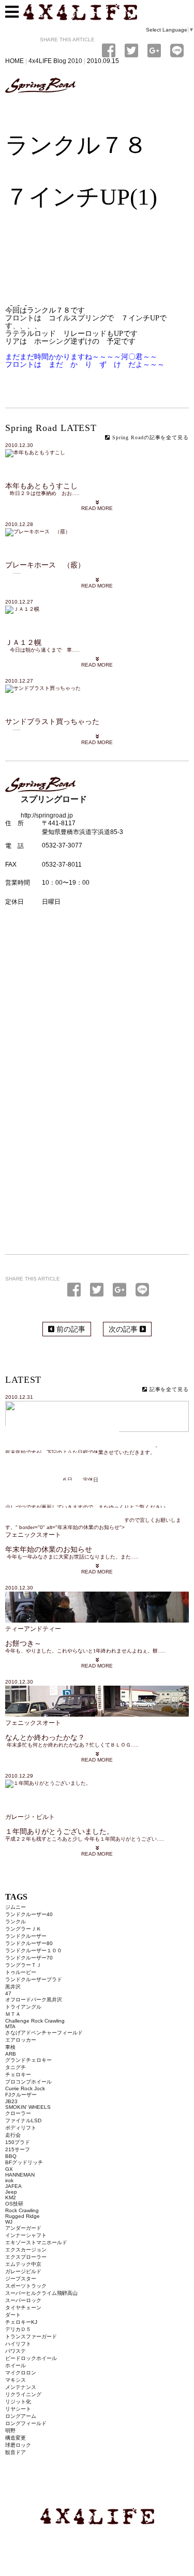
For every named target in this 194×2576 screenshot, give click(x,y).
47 (8, 1993)
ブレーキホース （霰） (45, 565)
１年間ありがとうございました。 (59, 1832)
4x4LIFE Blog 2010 (55, 61)
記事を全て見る (168, 1389)
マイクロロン (21, 2373)
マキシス (16, 2380)
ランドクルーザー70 (29, 1958)
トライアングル (23, 2007)
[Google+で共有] (122, 1290)
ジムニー (16, 1907)
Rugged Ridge (23, 2216)
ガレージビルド (23, 2271)
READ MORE (97, 508)
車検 (10, 2047)
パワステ (16, 2351)
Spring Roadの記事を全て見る (150, 437)
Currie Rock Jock (25, 2088)
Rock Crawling (22, 2210)
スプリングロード (40, 86)
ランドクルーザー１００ (34, 1950)
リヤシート (18, 2409)
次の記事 (124, 1329)
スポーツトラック (26, 2286)
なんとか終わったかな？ (45, 1738)
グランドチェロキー (28, 2060)
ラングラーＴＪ (23, 1965)
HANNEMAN (20, 2175)
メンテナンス (21, 2387)
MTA (10, 2026)
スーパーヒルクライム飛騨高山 (41, 2293)
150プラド (18, 2142)
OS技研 (14, 2204)
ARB (11, 2054)
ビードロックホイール (31, 2358)
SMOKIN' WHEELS (28, 2107)
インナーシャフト (26, 2235)
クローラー (18, 2113)
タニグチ (16, 2067)
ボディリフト (21, 2128)
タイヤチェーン (23, 2308)
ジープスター (21, 2279)
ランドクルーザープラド (34, 1979)
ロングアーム (21, 2416)
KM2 (11, 2197)
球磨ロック (18, 2445)
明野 (10, 2431)
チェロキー (18, 2074)
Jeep (11, 2192)
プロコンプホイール (28, 2082)
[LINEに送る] (142, 1290)
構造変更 (16, 2438)
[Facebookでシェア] (76, 1290)
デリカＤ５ (18, 2329)
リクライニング (23, 2394)
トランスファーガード (31, 2336)
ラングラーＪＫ (23, 1929)
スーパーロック (23, 2300)
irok (9, 2180)
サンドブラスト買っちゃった (52, 722)
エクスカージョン (26, 2250)
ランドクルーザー (26, 1936)
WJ (9, 2222)
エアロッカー (21, 2040)
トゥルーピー (21, 1972)
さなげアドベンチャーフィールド (44, 2033)
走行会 (13, 2135)
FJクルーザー (21, 2095)
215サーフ (18, 2149)
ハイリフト (18, 2344)
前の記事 (70, 1329)
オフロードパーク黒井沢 (34, 2000)
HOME (14, 61)
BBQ (11, 2156)
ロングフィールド (26, 2423)
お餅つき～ (23, 1644)
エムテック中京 (23, 2264)
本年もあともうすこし (41, 486)
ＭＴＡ (13, 2014)
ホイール (16, 2365)
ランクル (16, 1922)
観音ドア (16, 2452)
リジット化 (18, 2402)
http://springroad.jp (47, 815)
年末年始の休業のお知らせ (49, 1549)
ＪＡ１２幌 (23, 643)
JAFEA (13, 2186)
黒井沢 (13, 1987)
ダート (13, 2315)
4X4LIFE (97, 2516)
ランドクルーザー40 (29, 1914)
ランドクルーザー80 (29, 1943)
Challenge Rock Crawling (35, 2021)
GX (9, 2169)
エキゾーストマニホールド (36, 2242)
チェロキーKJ (21, 2322)
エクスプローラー (26, 2257)
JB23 (11, 2101)
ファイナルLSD (23, 2120)
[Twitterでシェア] (99, 1290)
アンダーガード (23, 2228)
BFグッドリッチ (24, 2162)
